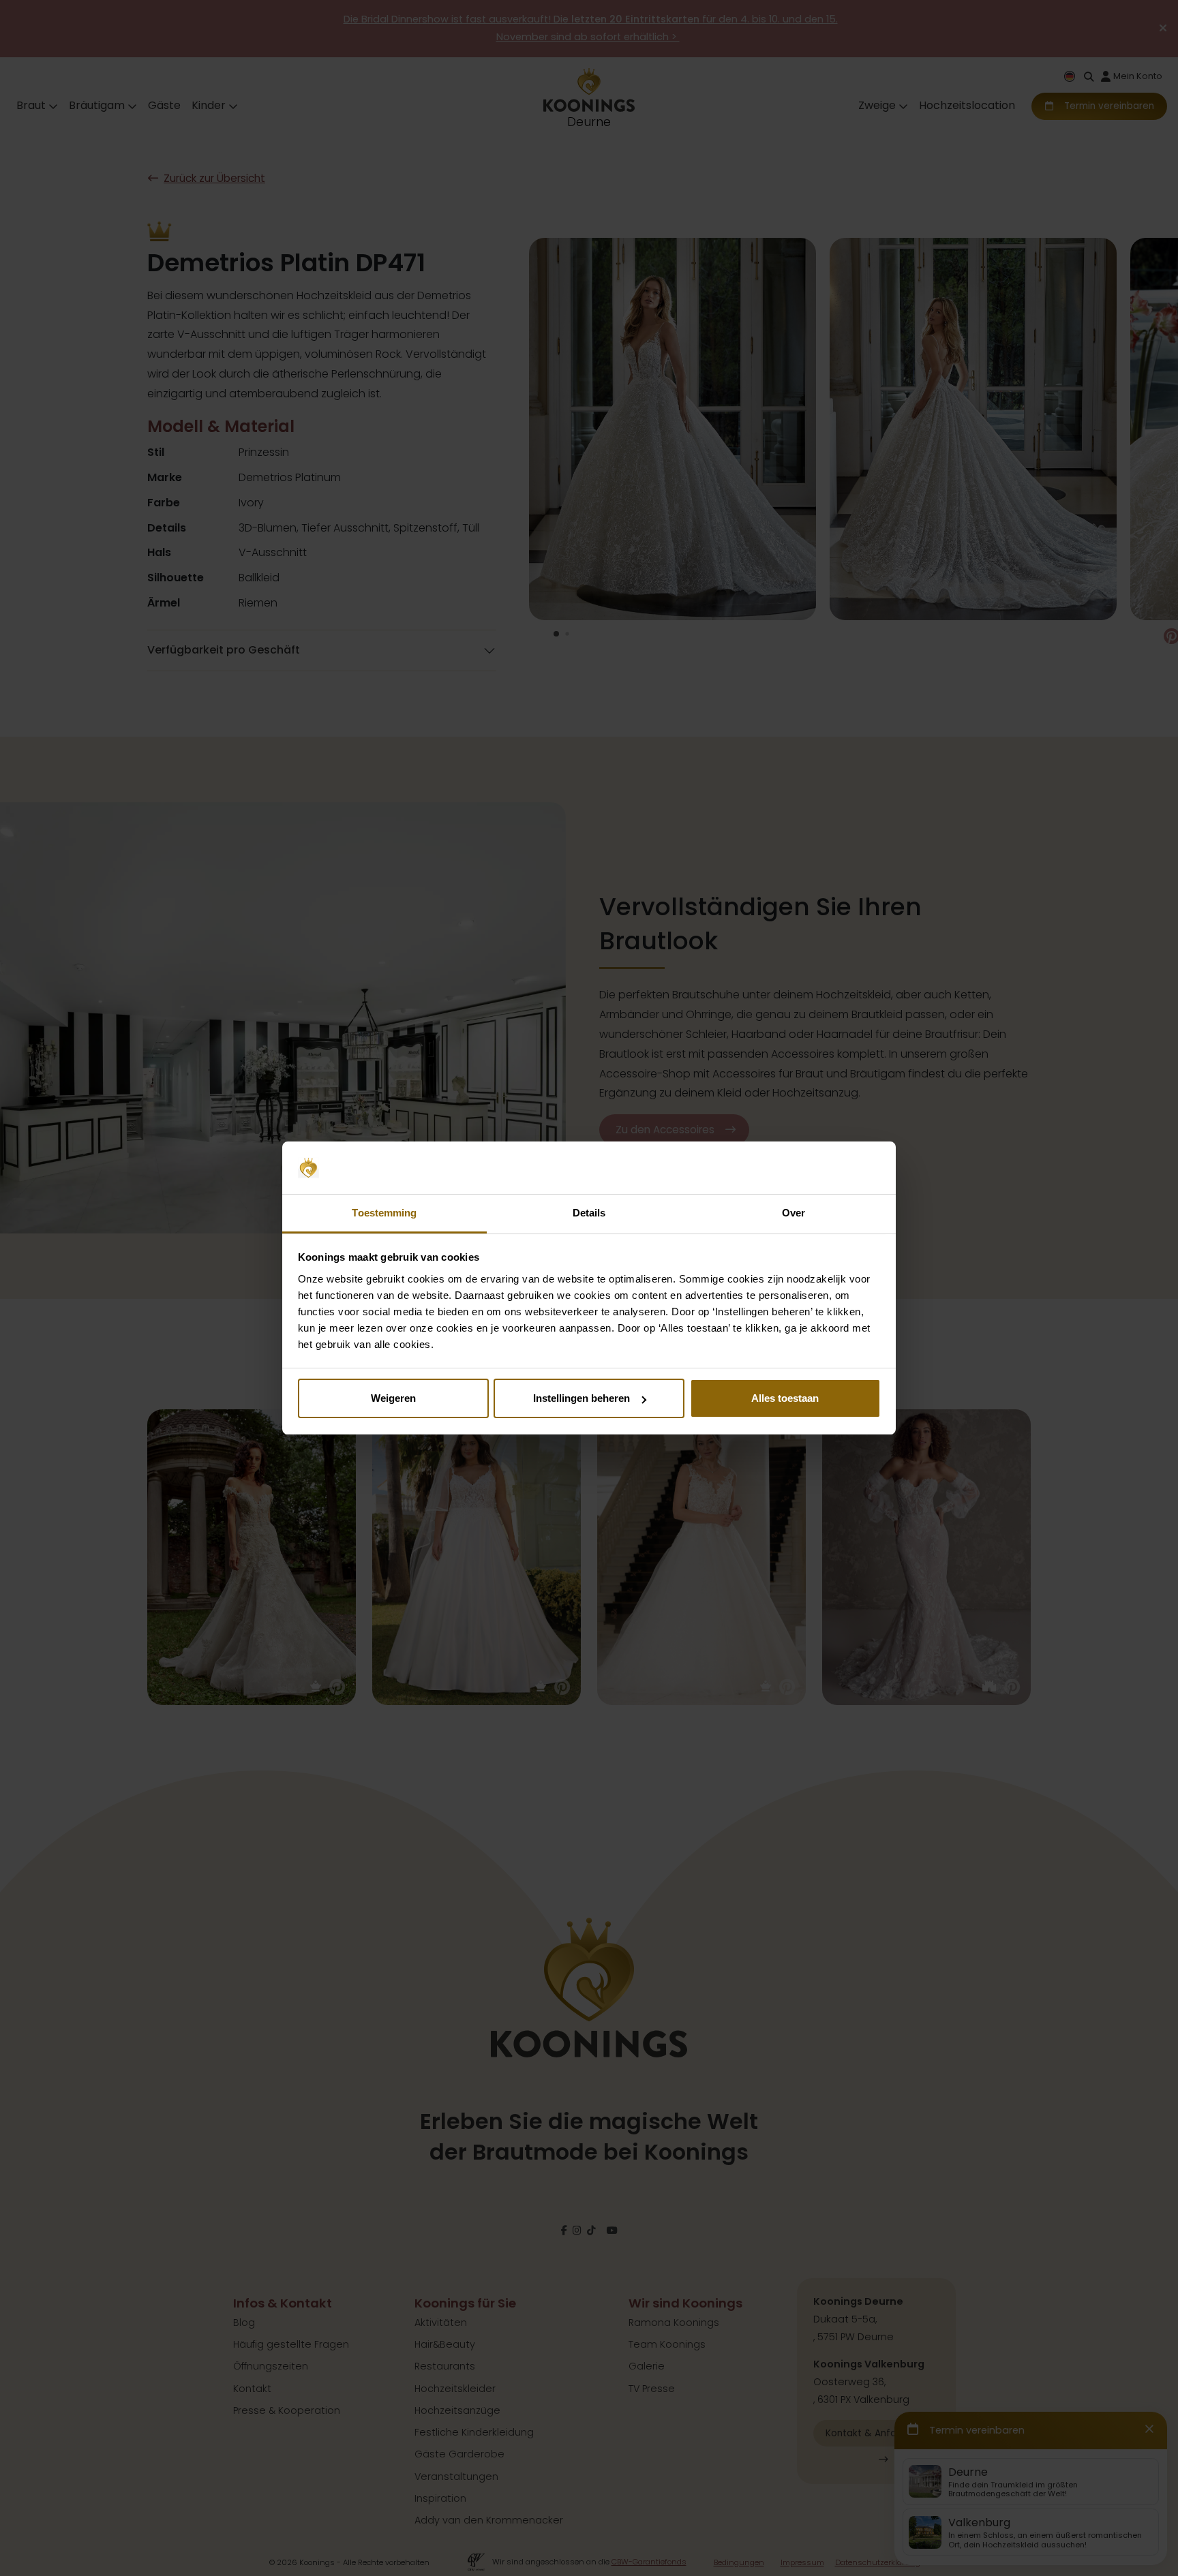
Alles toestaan (785, 1398)
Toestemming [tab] (384, 1213)
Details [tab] (589, 1213)
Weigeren (393, 1398)
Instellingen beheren (582, 1398)
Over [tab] (794, 1213)
